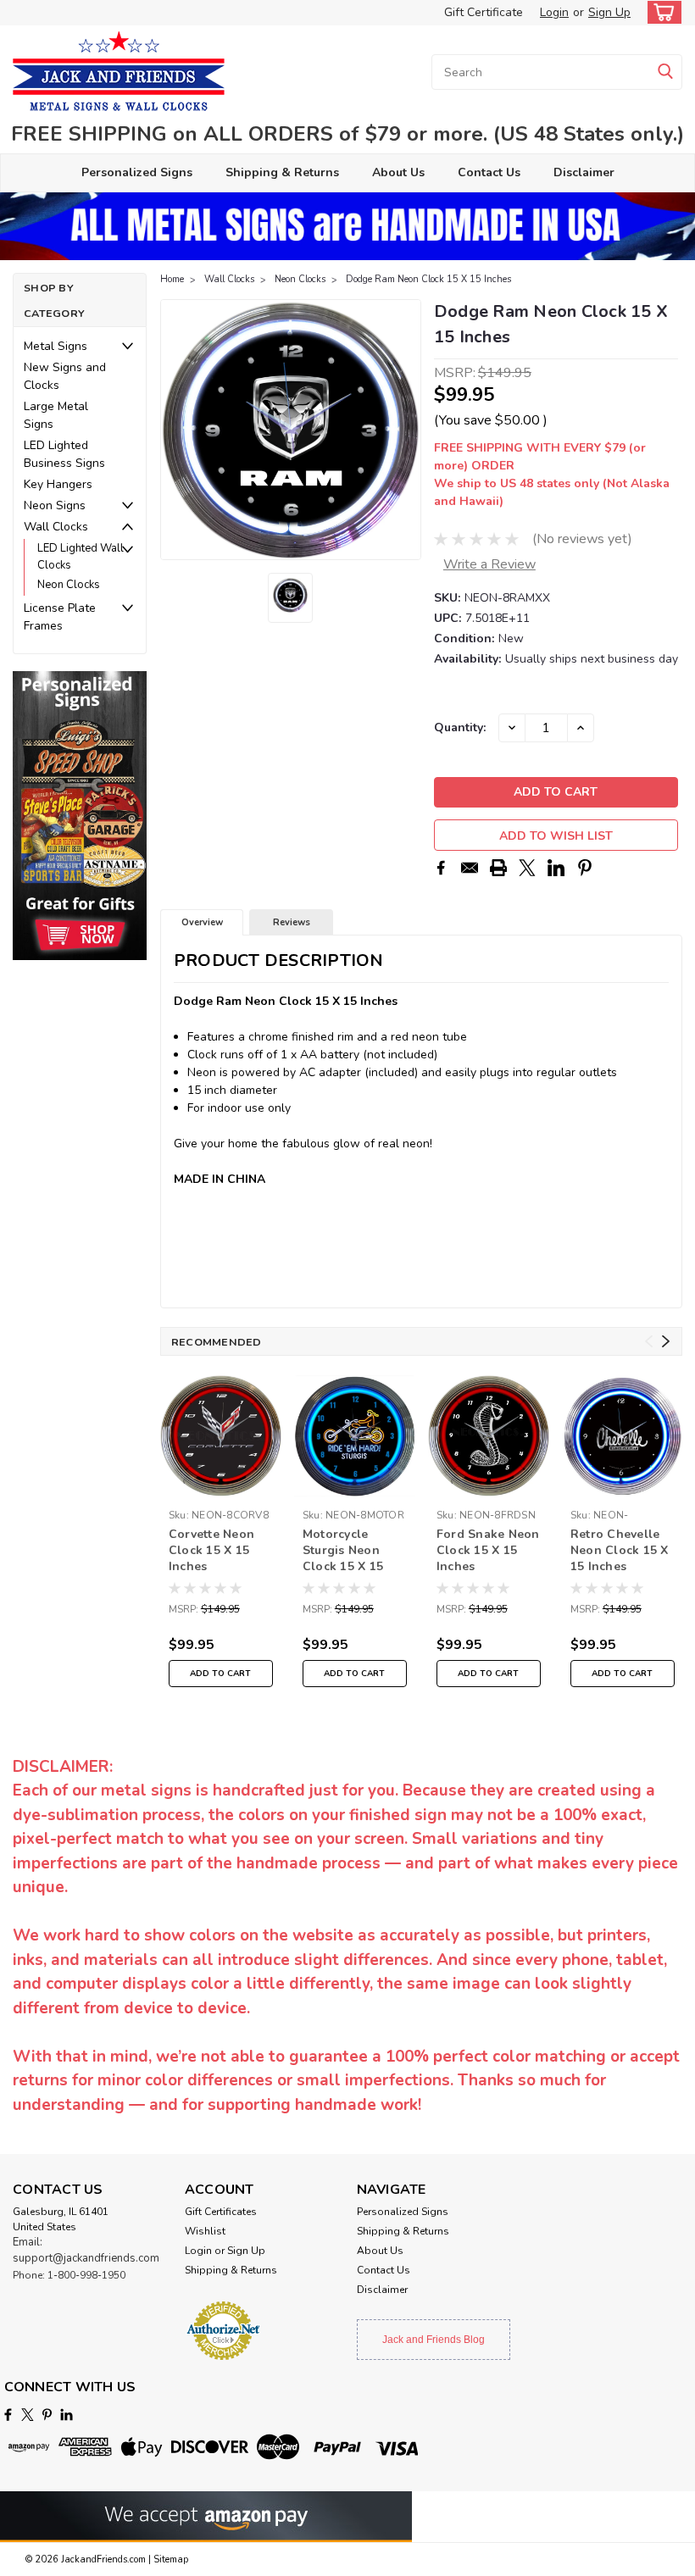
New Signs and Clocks (65, 376)
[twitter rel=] (28, 2415)
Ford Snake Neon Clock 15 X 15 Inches (488, 1550)
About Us (398, 172)
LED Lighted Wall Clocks (81, 557)
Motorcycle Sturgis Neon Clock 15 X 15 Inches (343, 1552)
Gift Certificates (221, 2212)
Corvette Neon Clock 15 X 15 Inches (211, 1550)
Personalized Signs (137, 172)
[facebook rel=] (8, 2415)
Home (172, 279)
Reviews (292, 922)
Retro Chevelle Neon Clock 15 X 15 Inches (620, 1550)
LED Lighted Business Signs (64, 454)
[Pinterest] (585, 868)
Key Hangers (58, 484)
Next (406, 430)
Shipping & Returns (282, 172)
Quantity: (460, 727)
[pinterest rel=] (47, 2415)
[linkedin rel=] (67, 2415)
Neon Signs (55, 505)
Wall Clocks (56, 527)
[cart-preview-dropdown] (661, 12)
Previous (175, 430)
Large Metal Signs (56, 415)
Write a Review (489, 564)
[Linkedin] (556, 868)
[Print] (498, 868)
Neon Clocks (69, 585)
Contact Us (489, 172)
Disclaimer (584, 172)
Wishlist (205, 2231)
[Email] (470, 868)
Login (554, 12)
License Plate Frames (60, 617)
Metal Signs (56, 346)
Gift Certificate (484, 12)
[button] (80, 816)
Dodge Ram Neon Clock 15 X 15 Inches (428, 279)
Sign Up (609, 12)
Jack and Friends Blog (434, 2340)
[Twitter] (527, 868)
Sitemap (171, 2559)
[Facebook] (441, 868)
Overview (202, 922)
